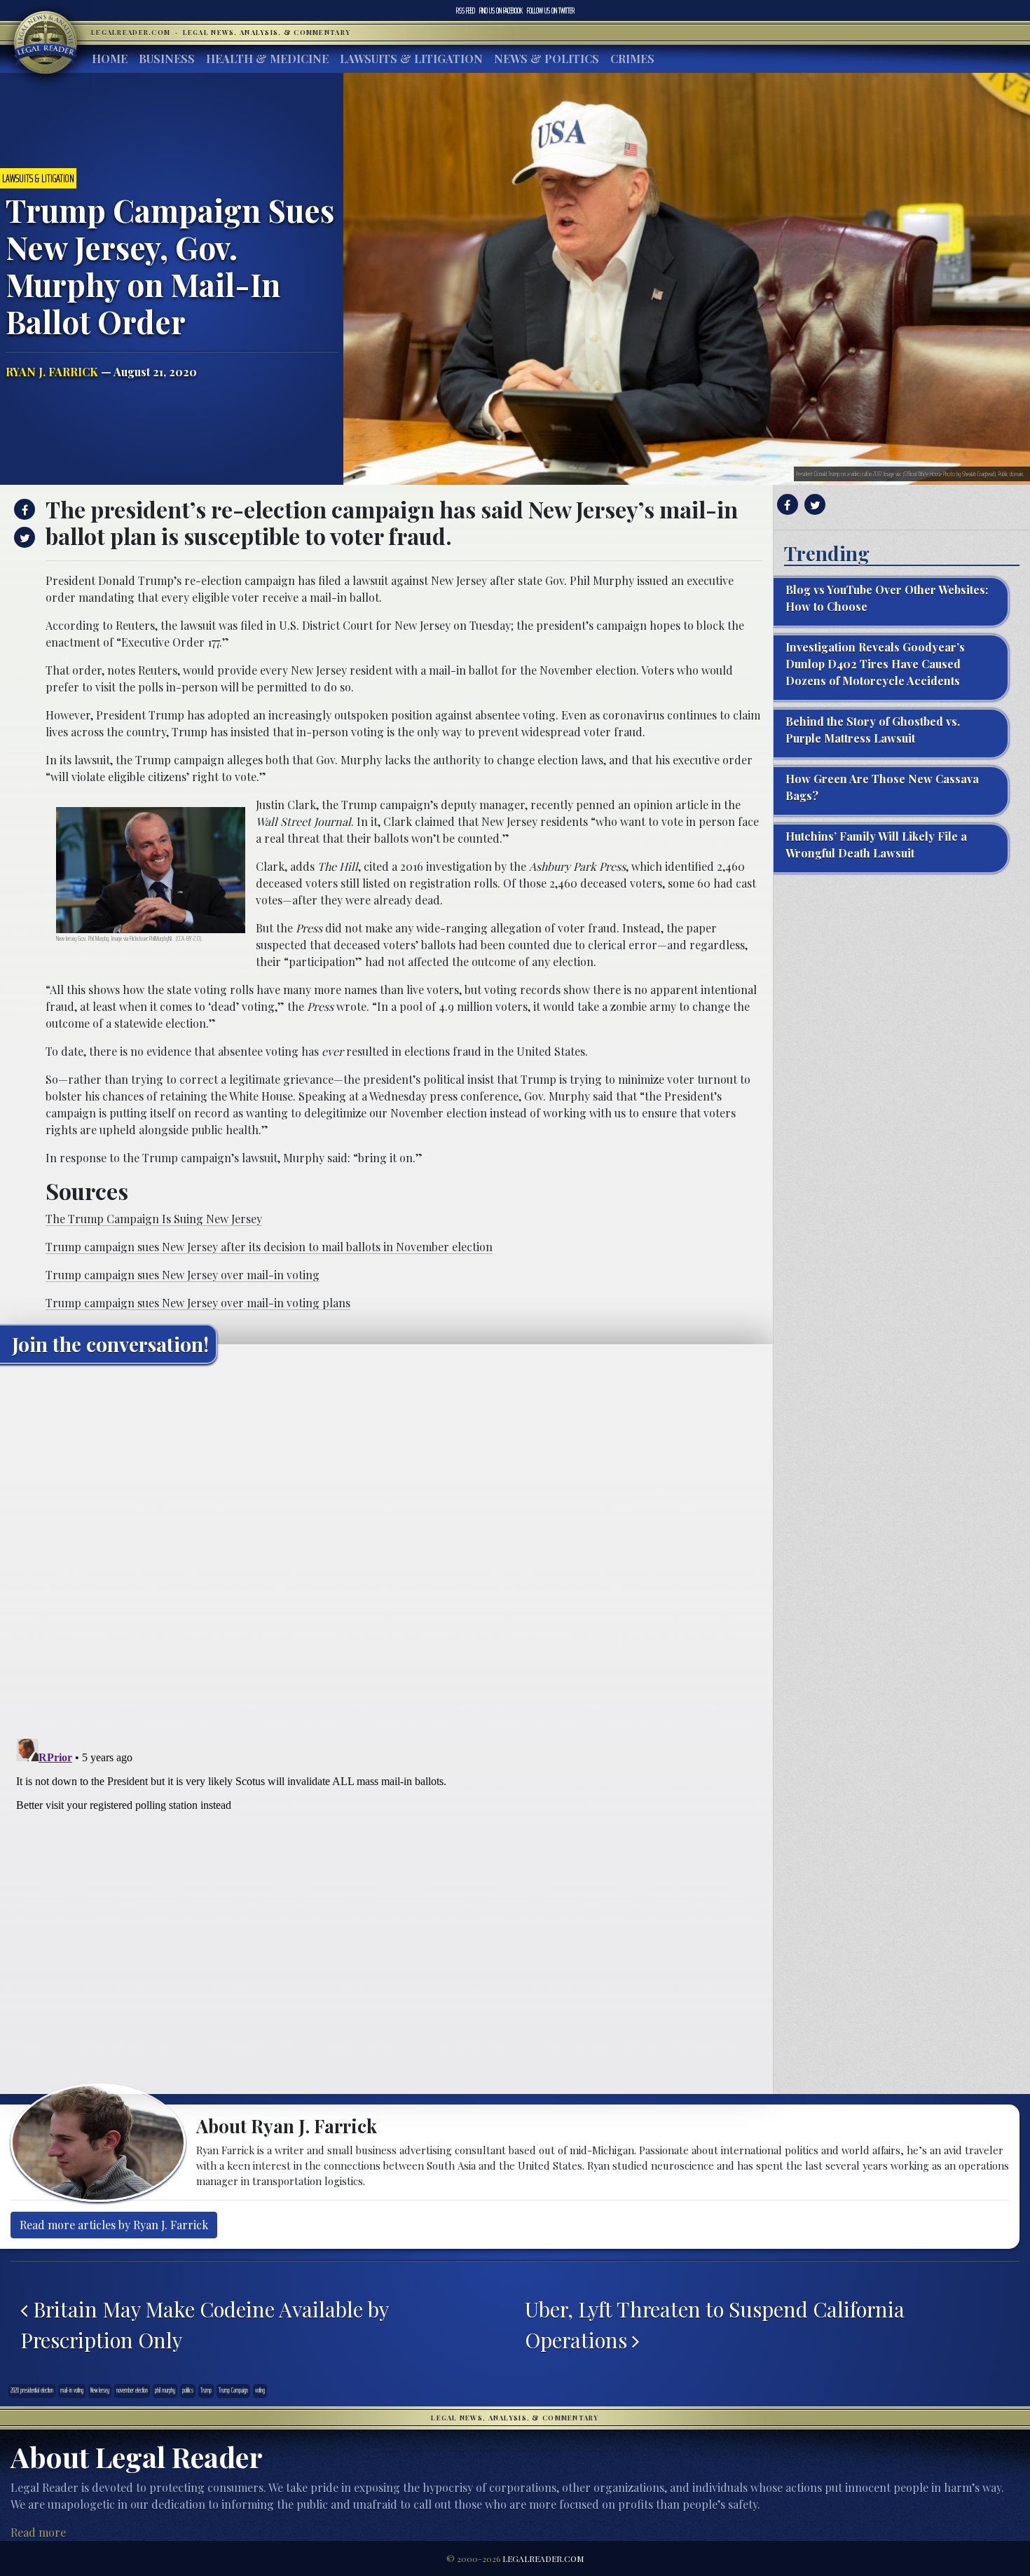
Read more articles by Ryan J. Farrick (114, 2225)
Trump (206, 2390)
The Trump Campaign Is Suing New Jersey (154, 1219)
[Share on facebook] (23, 509)
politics (188, 2390)
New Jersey (100, 2390)
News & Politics (547, 58)
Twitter (551, 11)
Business (167, 58)
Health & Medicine (267, 58)
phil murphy (165, 2390)
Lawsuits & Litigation (411, 58)
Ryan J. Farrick (52, 372)
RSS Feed (466, 11)
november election (132, 2390)
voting (260, 2390)
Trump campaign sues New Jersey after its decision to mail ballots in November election (269, 1247)
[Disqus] (386, 1550)
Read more (38, 2532)
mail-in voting (72, 2390)
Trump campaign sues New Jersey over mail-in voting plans (198, 1303)
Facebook (501, 11)
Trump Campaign (233, 2390)
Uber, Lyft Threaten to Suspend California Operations (715, 2324)
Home (110, 58)
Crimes (632, 58)
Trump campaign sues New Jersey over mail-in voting (183, 1275)
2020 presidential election (32, 2390)
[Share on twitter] (23, 537)
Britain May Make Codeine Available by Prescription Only (204, 2324)
